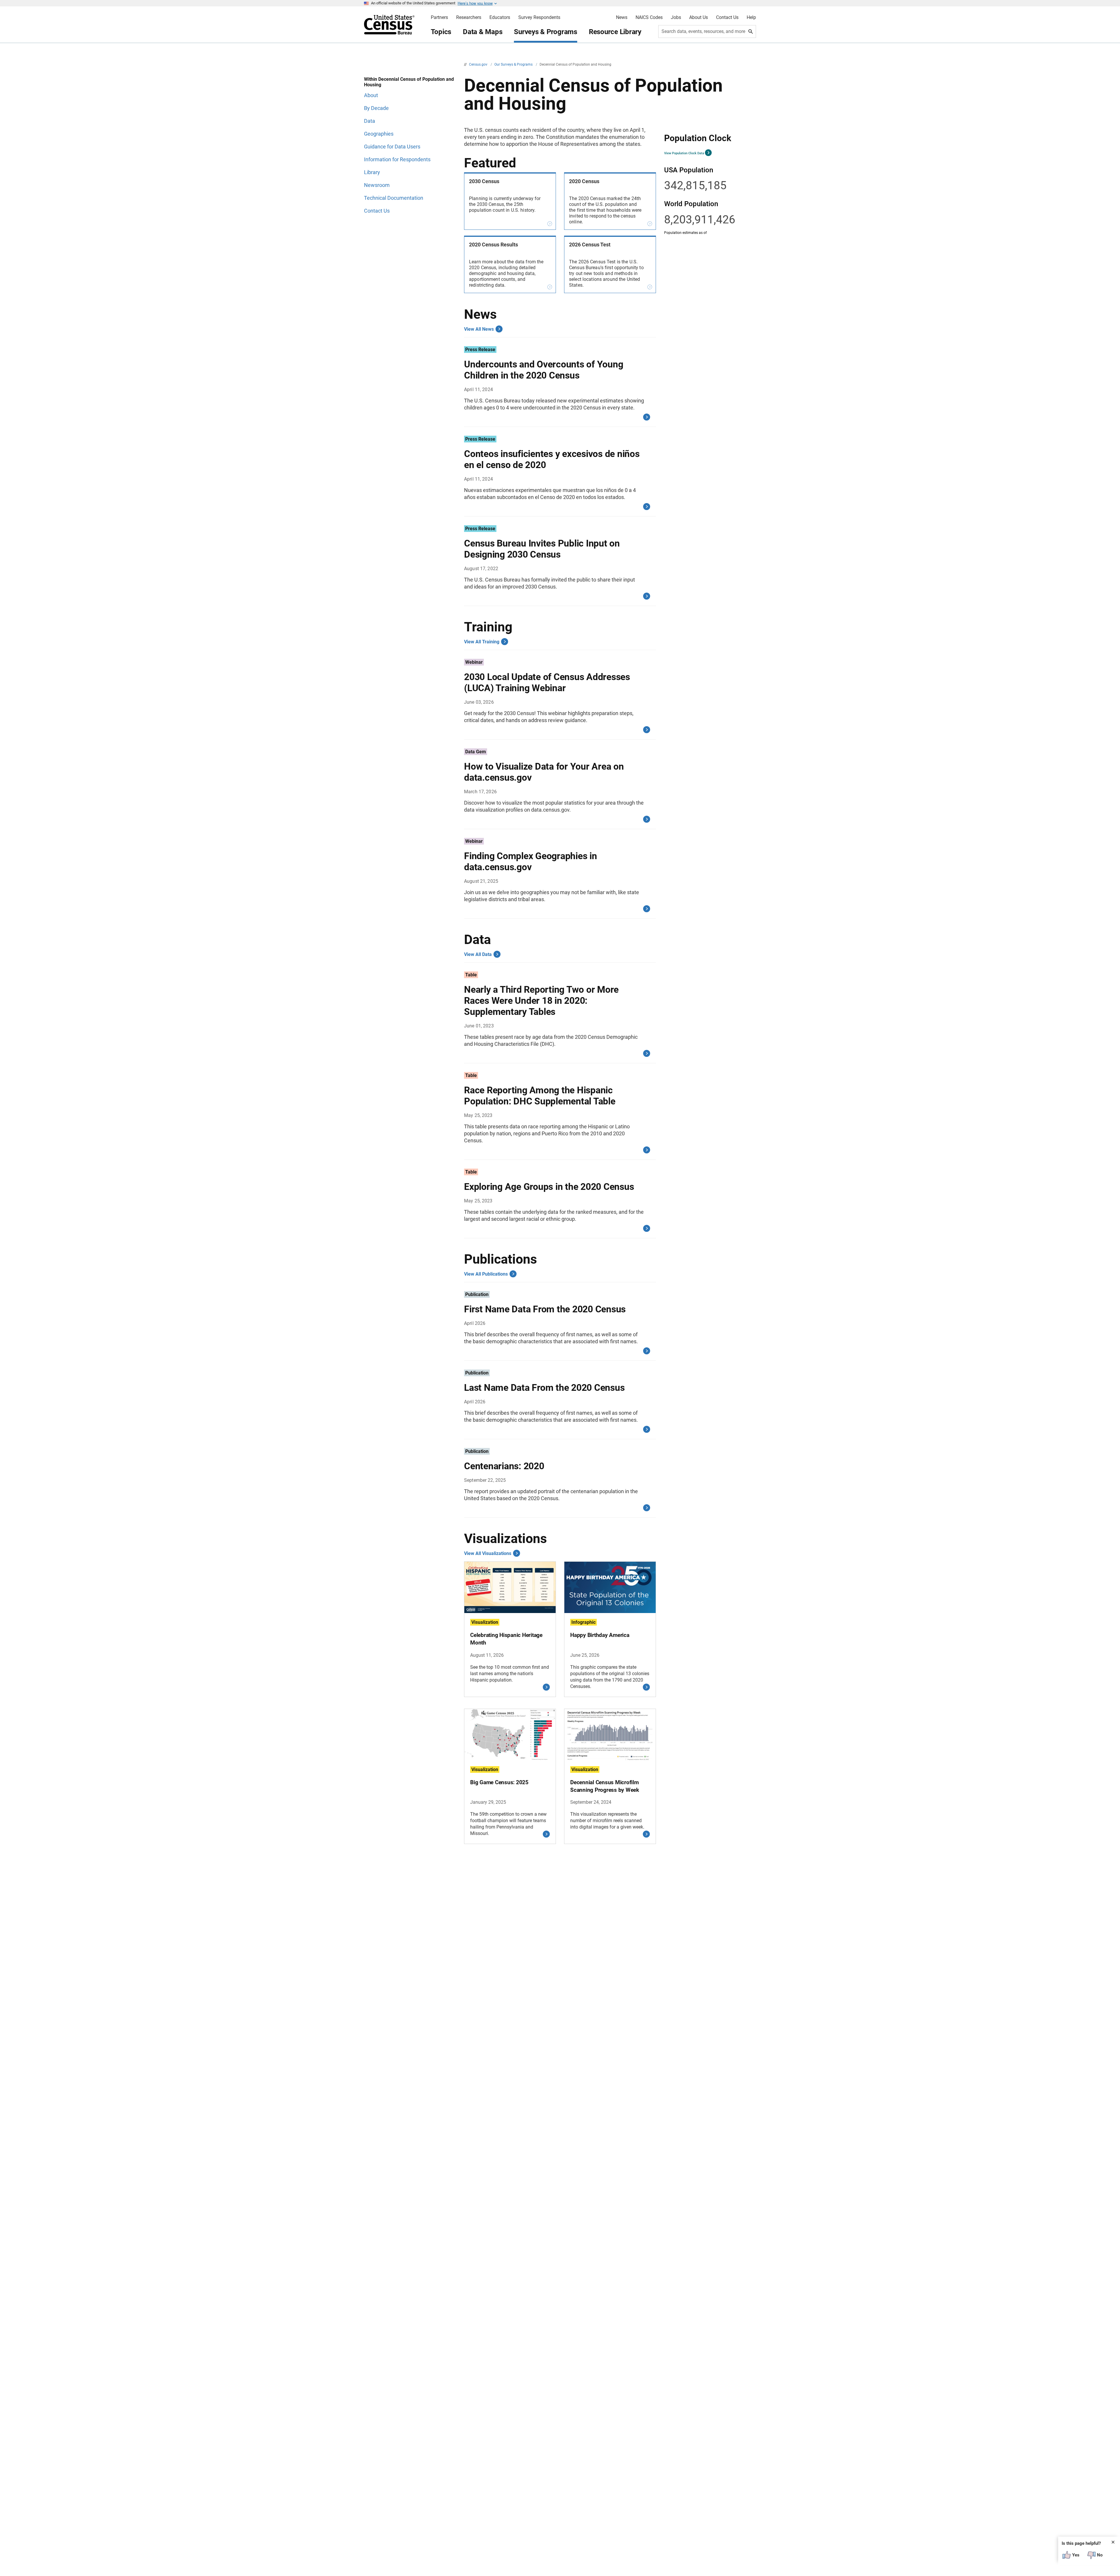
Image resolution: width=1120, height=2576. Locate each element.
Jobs (676, 17)
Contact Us (727, 17)
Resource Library (615, 32)
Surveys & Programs (546, 32)
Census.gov (479, 64)
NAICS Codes (649, 17)
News (622, 17)
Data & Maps (483, 32)
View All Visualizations (488, 1553)
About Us (699, 17)
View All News (479, 329)
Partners (439, 17)
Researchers (469, 17)
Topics (441, 32)
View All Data (478, 954)
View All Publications (486, 1274)
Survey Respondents (539, 17)
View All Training (482, 642)
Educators (500, 17)
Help (751, 17)
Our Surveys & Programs (514, 64)
